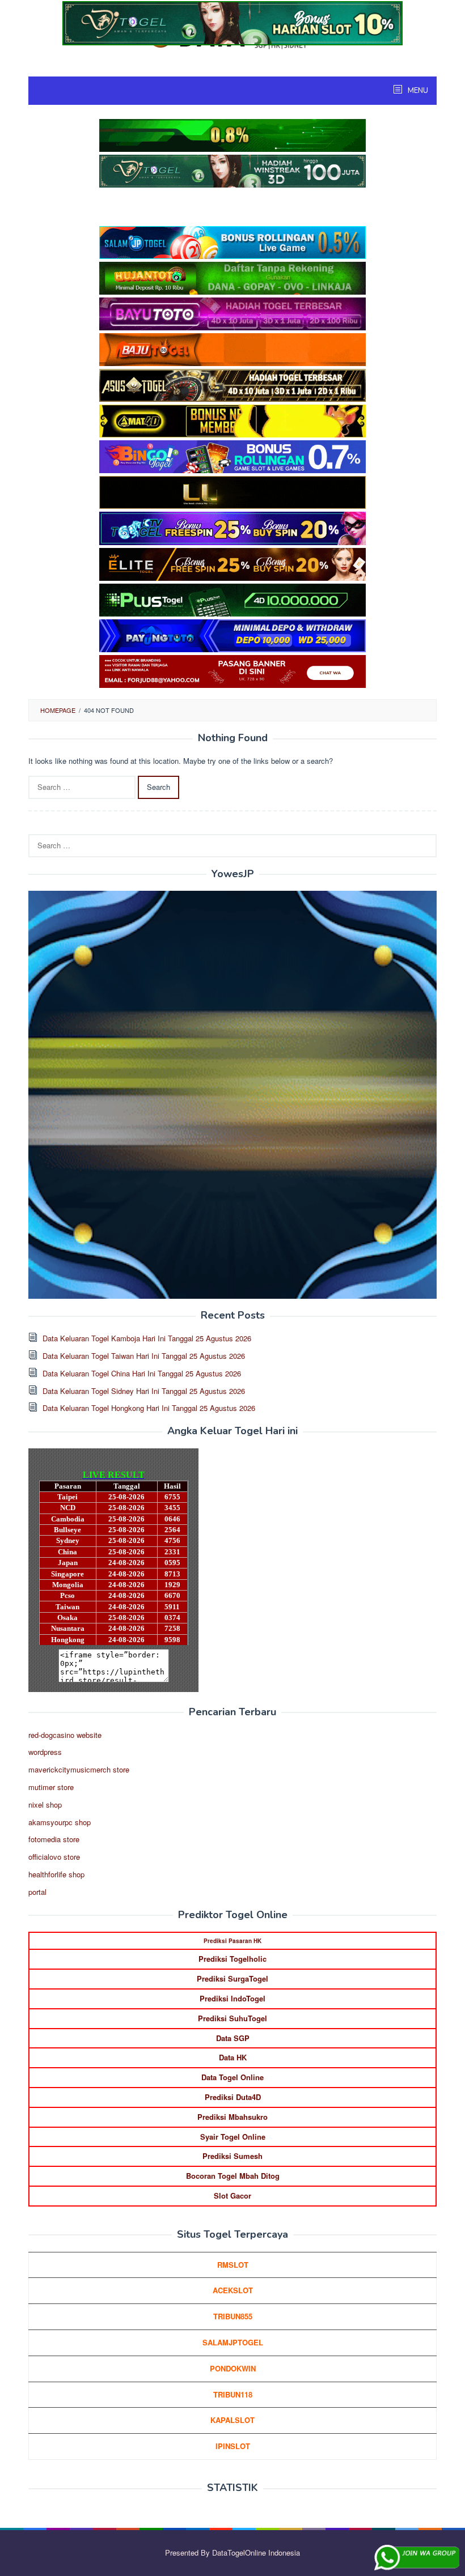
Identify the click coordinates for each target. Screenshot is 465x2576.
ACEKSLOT (233, 2290)
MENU (417, 91)
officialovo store (54, 1857)
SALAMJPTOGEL (233, 2342)
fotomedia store (54, 1839)
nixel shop (45, 1805)
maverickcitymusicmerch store (79, 1769)
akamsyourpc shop (60, 1822)
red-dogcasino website (65, 1735)
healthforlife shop (56, 1874)
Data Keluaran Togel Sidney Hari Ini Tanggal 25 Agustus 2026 (144, 1391)
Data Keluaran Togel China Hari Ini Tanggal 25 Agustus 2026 (142, 1373)
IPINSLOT (233, 2446)
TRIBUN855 (233, 2316)
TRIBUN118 (233, 2394)
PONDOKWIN (233, 2368)
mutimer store (51, 1787)
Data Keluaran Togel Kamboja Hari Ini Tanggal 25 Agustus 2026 (147, 1338)
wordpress (45, 1752)
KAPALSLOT (232, 2420)
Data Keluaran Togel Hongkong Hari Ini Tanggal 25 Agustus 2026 (149, 1408)
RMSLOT (233, 2265)
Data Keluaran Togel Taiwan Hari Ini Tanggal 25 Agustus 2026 (144, 1356)
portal (37, 1892)
